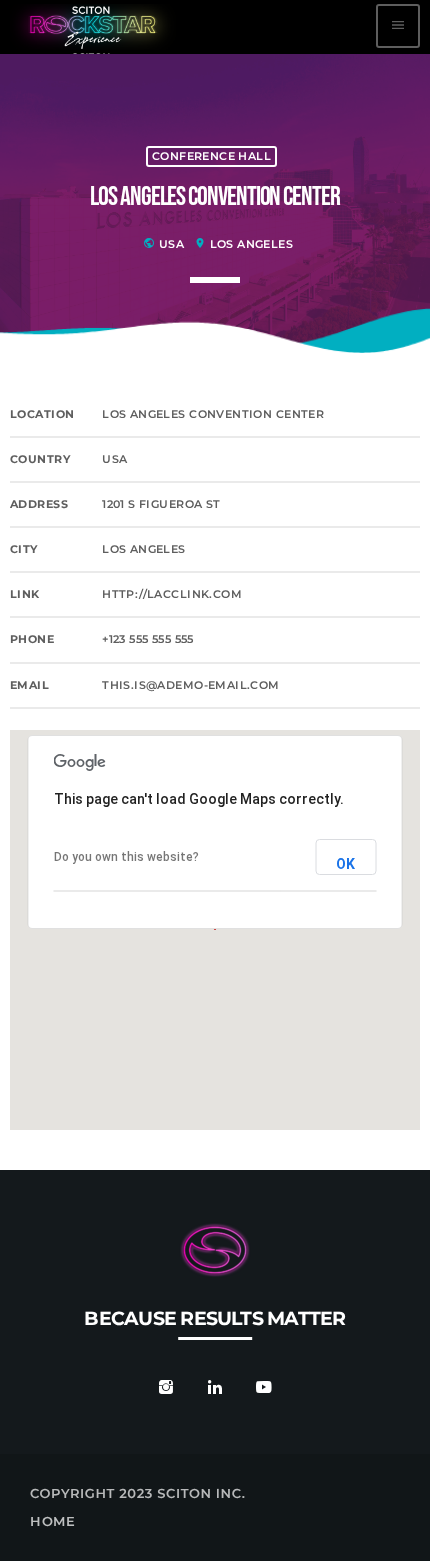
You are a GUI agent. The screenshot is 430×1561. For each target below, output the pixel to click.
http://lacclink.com (172, 594)
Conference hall (211, 156)
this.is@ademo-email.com (191, 685)
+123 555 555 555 (148, 639)
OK (346, 864)
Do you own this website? (126, 857)
